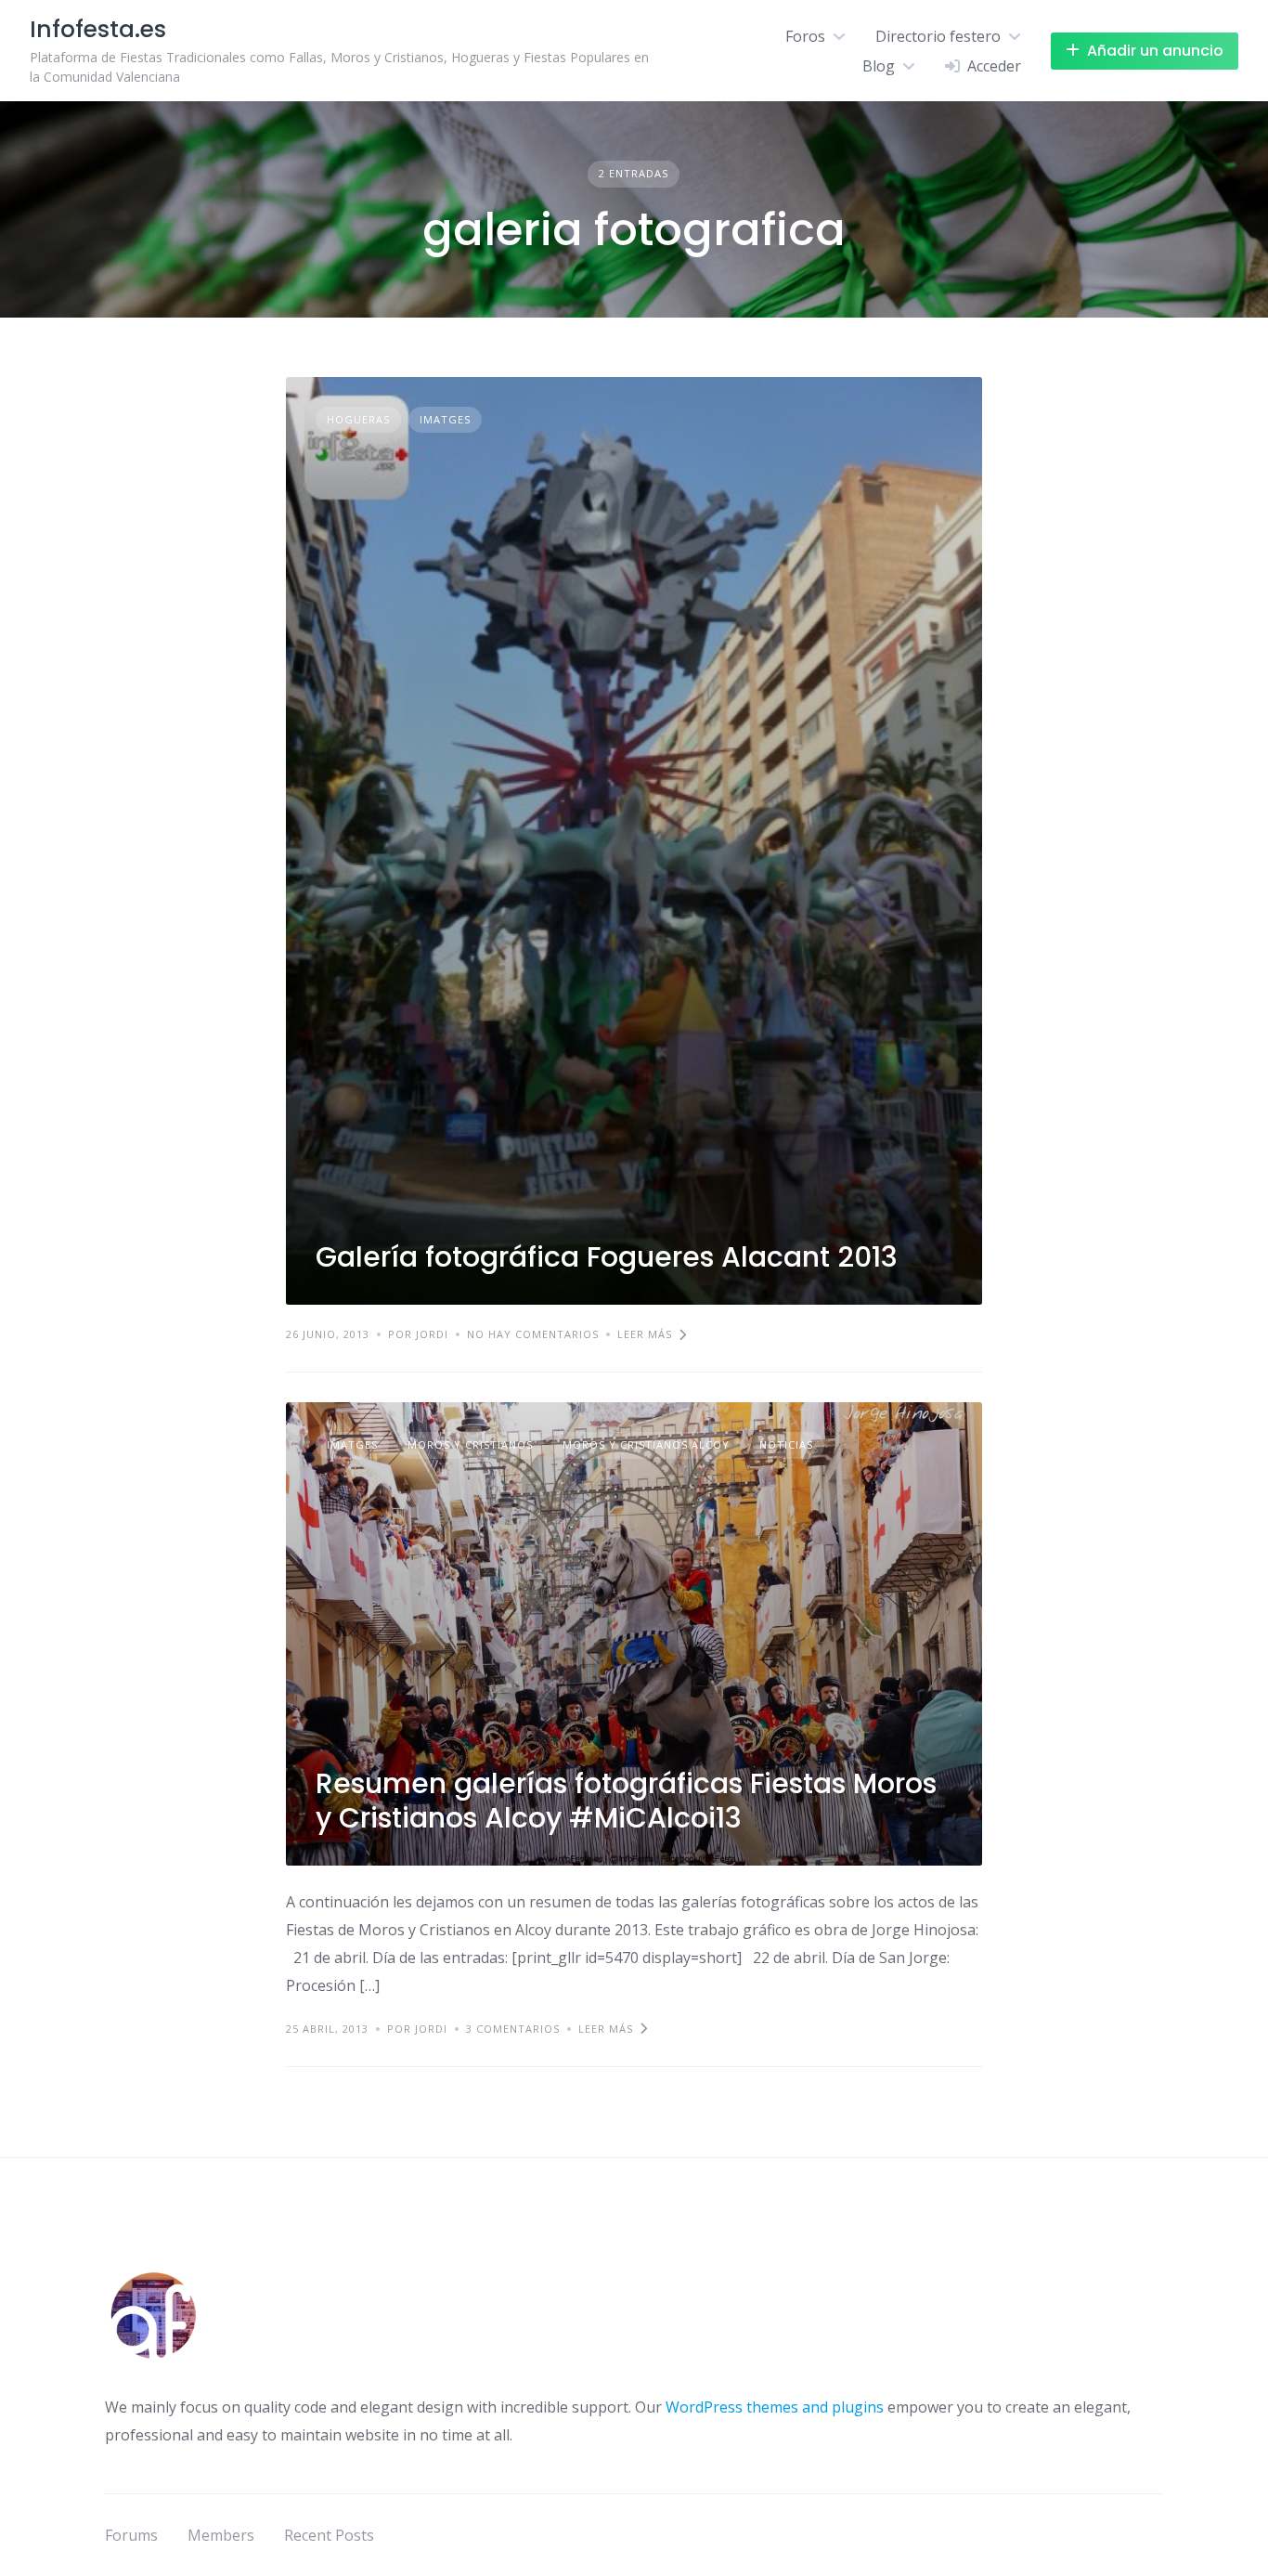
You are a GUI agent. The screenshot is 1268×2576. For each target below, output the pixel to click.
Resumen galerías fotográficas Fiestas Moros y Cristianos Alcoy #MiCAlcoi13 (626, 1801)
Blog (879, 66)
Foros (805, 36)
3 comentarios (513, 2029)
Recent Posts (329, 2535)
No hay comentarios (533, 1334)
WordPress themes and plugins (775, 2407)
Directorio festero (938, 36)
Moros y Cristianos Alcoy (646, 1444)
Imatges (445, 419)
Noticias (786, 1444)
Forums (131, 2535)
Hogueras (358, 419)
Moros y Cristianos (470, 1444)
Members (221, 2535)
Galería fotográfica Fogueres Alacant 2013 (607, 1257)
